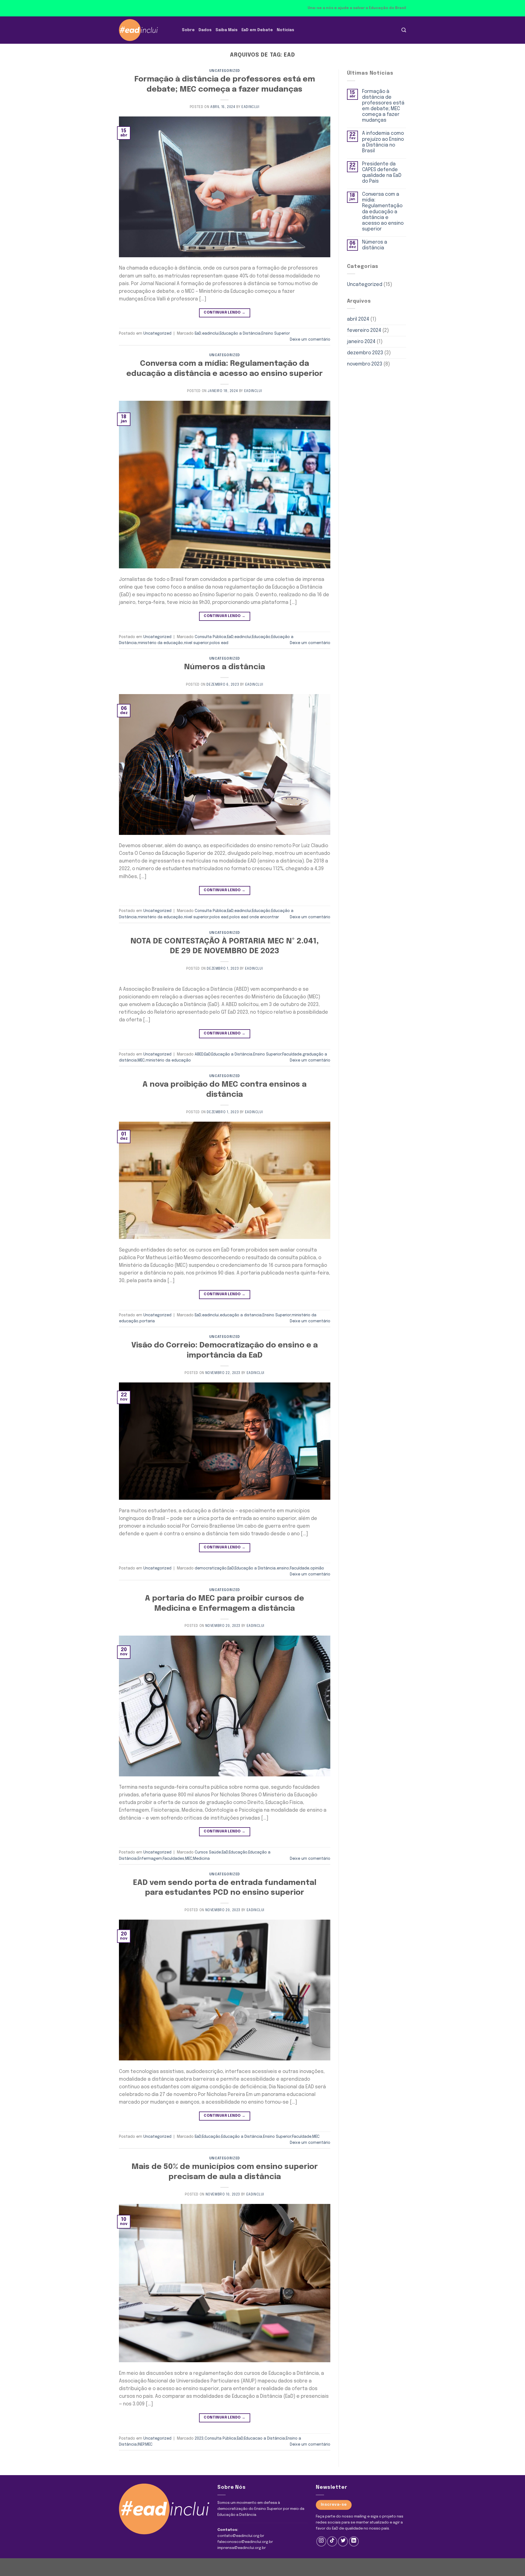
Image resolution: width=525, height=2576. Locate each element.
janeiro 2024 (361, 342)
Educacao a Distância (264, 2438)
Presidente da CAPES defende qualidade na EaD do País (382, 173)
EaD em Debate (257, 30)
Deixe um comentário (310, 340)
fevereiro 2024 (364, 331)
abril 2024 (358, 319)
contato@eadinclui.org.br (241, 2536)
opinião (317, 1568)
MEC (141, 1060)
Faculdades (173, 1859)
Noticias (285, 30)
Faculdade (292, 1054)
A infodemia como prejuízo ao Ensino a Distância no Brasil (383, 142)
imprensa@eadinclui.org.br (242, 2548)
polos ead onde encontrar (254, 917)
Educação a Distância (240, 334)
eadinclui (250, 107)
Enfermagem (150, 1859)
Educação (261, 637)
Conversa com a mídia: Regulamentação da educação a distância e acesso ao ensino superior (383, 212)
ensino (283, 1568)
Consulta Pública (210, 637)
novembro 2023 (365, 364)
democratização (211, 1568)
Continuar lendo (224, 313)
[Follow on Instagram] (321, 2541)
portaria (147, 1321)
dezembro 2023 (365, 353)
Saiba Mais (227, 30)
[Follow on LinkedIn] (354, 2541)
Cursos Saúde (208, 1852)
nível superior (196, 643)
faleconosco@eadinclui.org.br (245, 2542)
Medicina (201, 1859)
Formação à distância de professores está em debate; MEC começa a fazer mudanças (383, 106)
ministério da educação (160, 643)
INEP (141, 2445)
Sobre (188, 30)
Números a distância (224, 667)
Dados (205, 30)
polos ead (219, 643)
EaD (198, 334)
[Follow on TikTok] (332, 2541)
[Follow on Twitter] (343, 2541)
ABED (199, 1054)
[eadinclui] (146, 30)
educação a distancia (241, 1315)
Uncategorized (225, 71)
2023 (199, 2438)
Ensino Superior (276, 334)
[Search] (404, 30)
